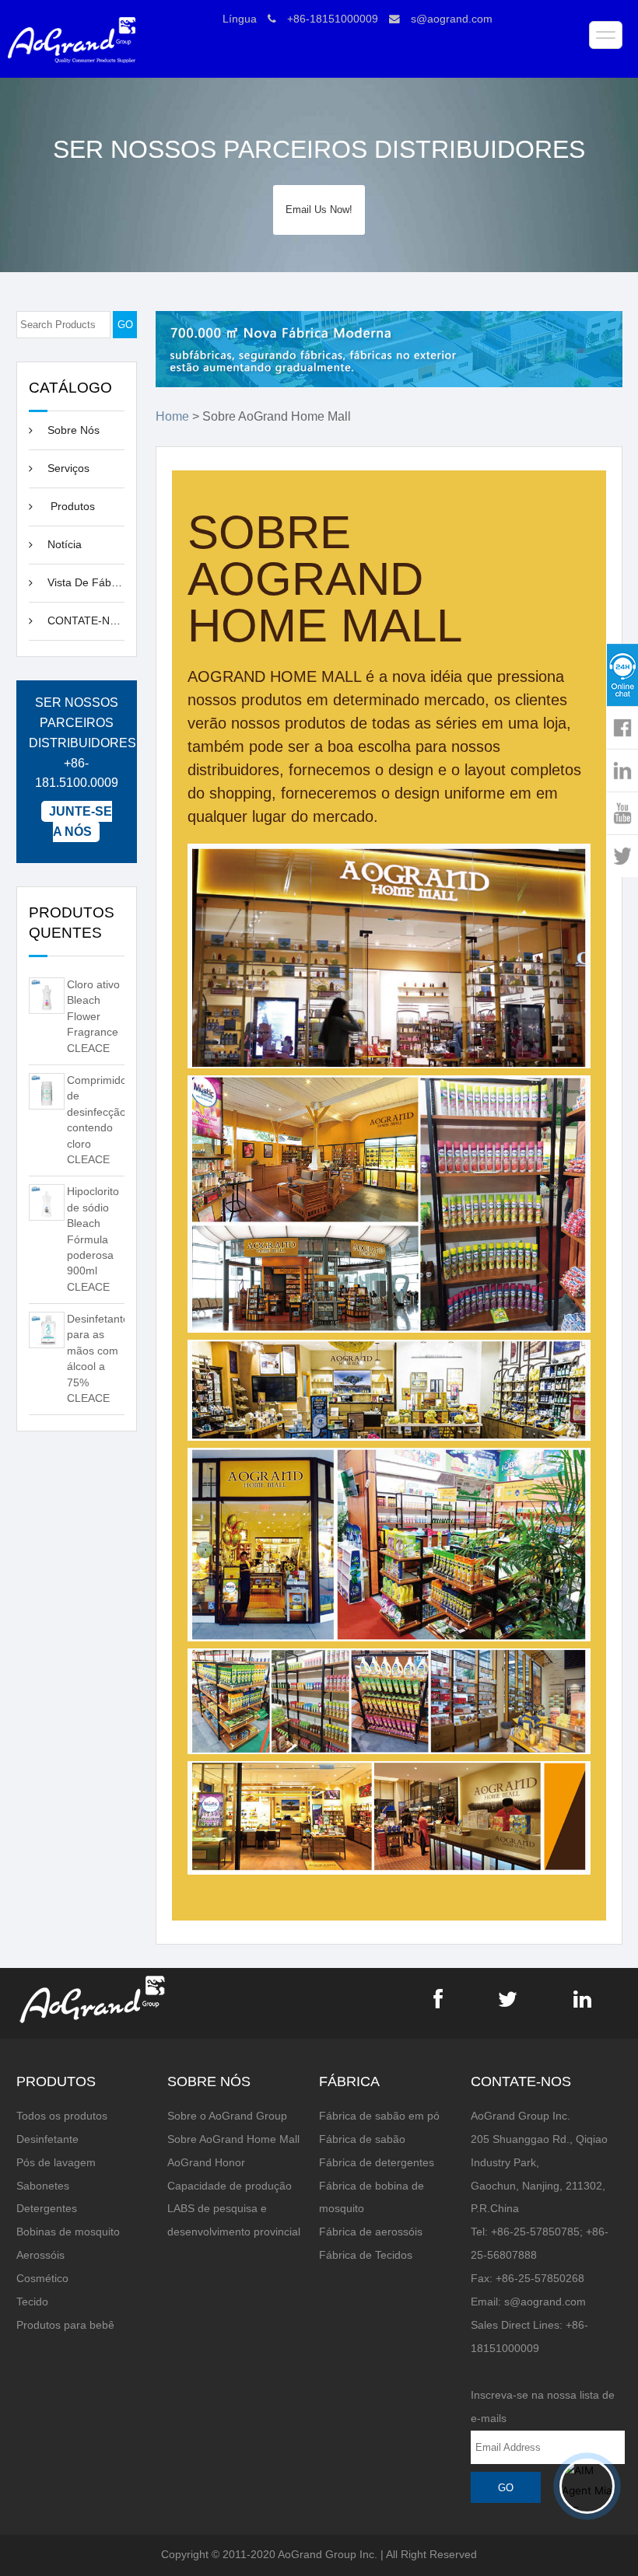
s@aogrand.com (452, 19)
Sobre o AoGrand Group (227, 2116)
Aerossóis (40, 2255)
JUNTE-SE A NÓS (81, 821)
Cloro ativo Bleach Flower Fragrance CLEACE (93, 1017)
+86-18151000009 (333, 19)
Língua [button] (240, 19)
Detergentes (47, 2209)
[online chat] (622, 675)
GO (125, 325)
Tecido (32, 2302)
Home (172, 416)
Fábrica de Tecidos (366, 2255)
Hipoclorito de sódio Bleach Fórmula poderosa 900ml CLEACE (93, 1239)
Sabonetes (43, 2186)
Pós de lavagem (56, 2163)
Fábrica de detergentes (377, 2163)
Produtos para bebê (65, 2325)
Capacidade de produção (230, 2186)
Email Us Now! (319, 210)
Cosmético (42, 2279)
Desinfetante (47, 2139)
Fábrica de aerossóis (371, 2232)
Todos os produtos (62, 2116)
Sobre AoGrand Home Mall (233, 2139)
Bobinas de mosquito (68, 2232)
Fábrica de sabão (362, 2139)
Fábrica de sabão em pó (379, 2116)
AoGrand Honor (206, 2163)
